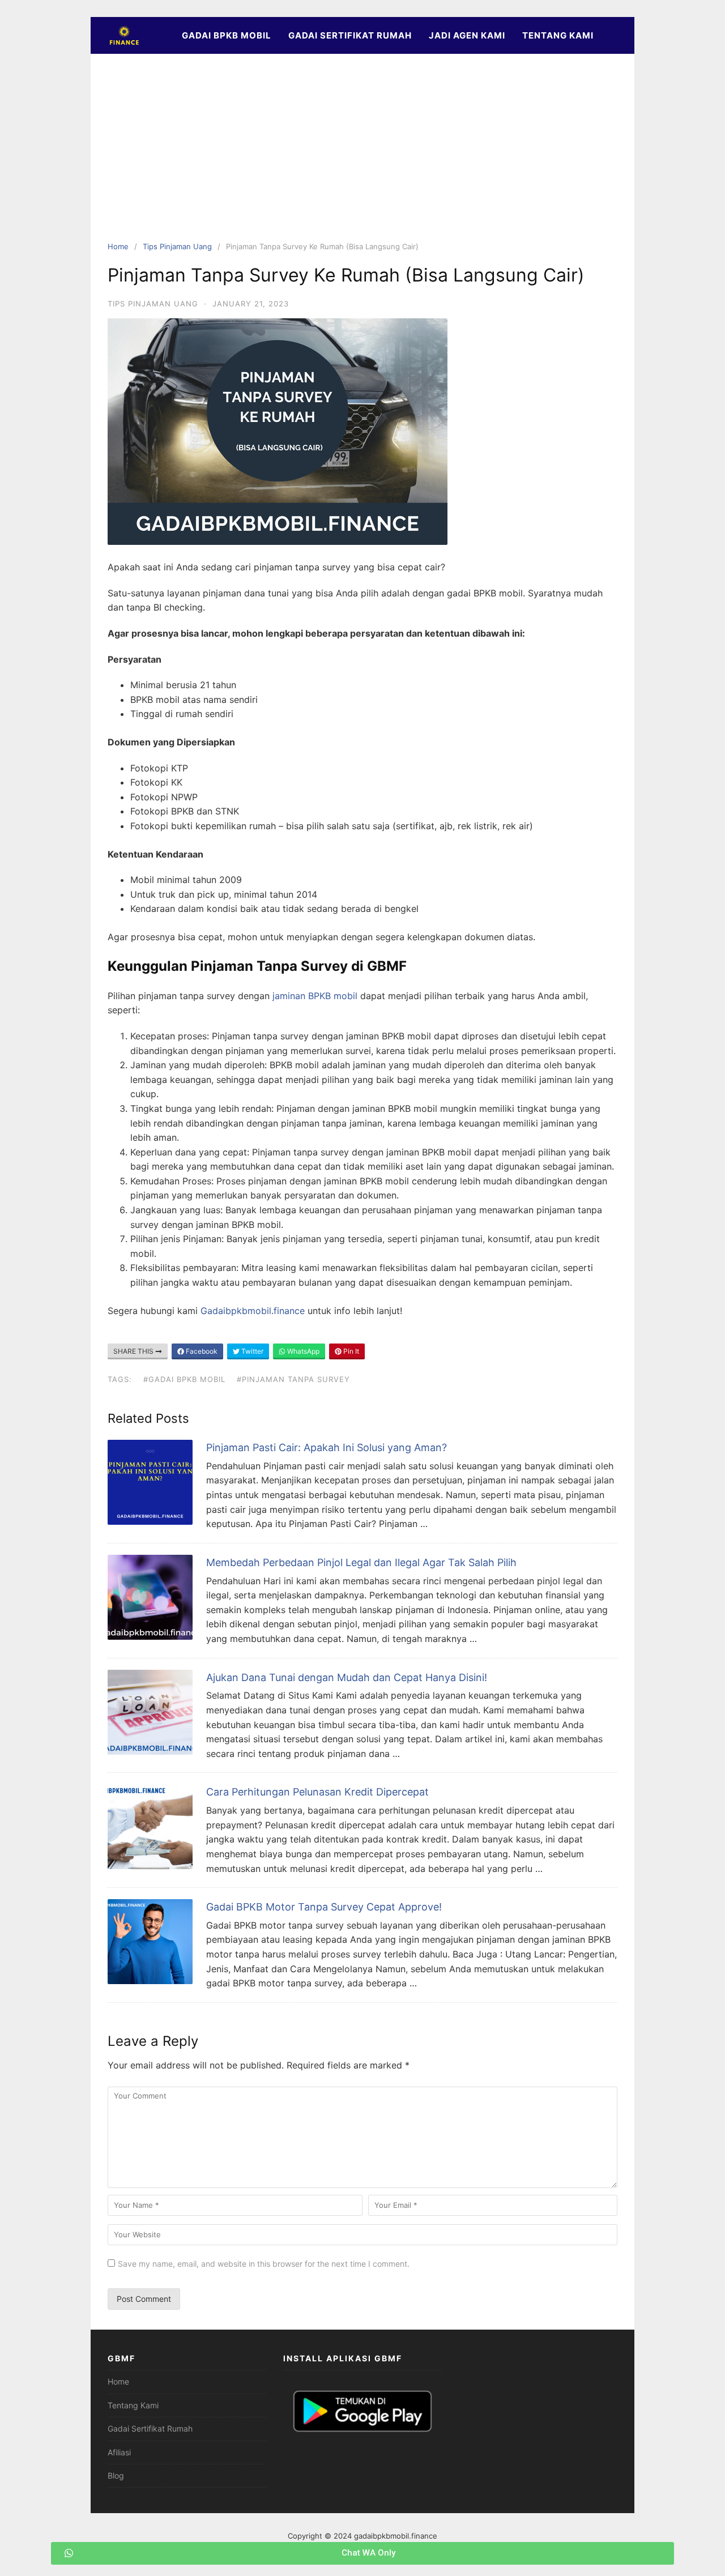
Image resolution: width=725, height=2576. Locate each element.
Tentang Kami (558, 35)
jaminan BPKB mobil (315, 996)
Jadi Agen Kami (467, 35)
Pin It (350, 1351)
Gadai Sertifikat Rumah (350, 35)
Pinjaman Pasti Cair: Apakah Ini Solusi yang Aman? (327, 1447)
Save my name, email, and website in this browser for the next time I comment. (264, 2264)
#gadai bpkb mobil (184, 1379)
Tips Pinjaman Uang (177, 246)
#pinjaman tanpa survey (293, 1379)
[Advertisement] (362, 156)
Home (118, 246)
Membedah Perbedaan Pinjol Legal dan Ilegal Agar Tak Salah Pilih (361, 1562)
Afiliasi (119, 2452)
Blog (116, 2475)
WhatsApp (302, 1351)
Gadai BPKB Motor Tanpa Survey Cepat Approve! (324, 1907)
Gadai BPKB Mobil (227, 35)
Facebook (201, 1351)
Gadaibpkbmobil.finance (253, 1311)
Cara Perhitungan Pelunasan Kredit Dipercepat (317, 1792)
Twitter (251, 1351)
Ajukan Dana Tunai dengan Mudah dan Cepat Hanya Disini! (347, 1677)
